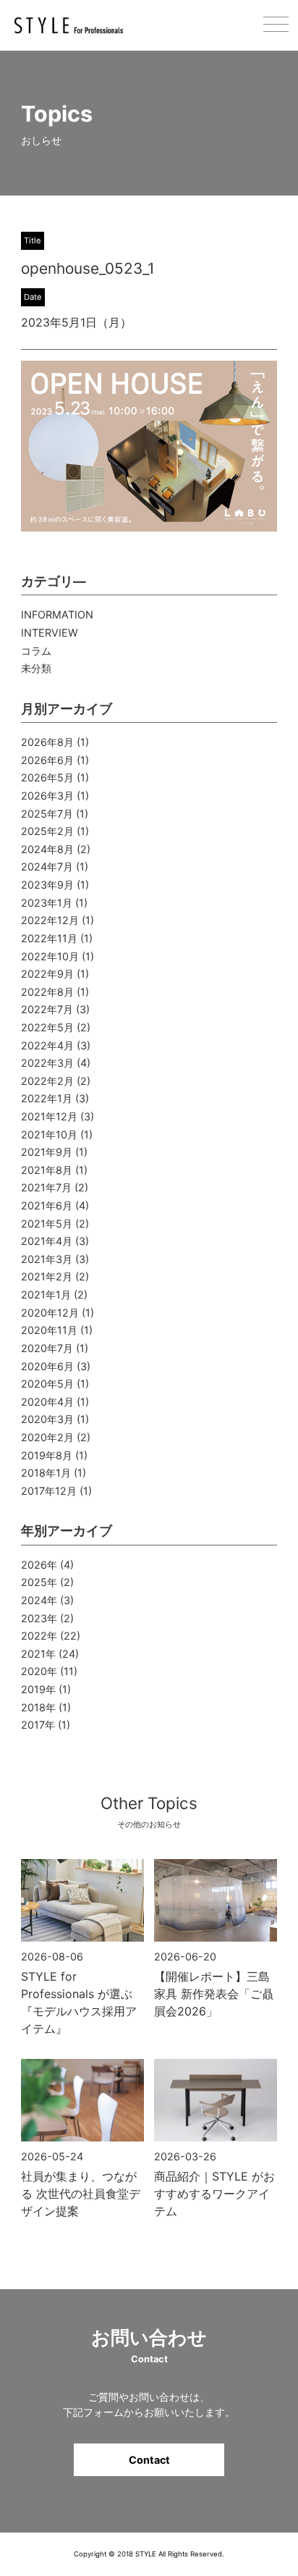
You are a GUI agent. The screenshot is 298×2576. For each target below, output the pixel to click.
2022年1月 (47, 1098)
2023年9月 (47, 885)
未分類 (36, 668)
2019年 (38, 1689)
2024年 (39, 1600)
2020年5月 (47, 1384)
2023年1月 (47, 903)
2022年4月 (47, 1045)
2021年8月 (47, 1170)
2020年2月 (47, 1437)
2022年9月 (47, 974)
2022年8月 (47, 992)
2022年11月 (49, 938)
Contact (149, 2460)
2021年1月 (46, 1295)
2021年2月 (47, 1276)
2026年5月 (47, 777)
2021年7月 (46, 1187)
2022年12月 (50, 920)
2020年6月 (47, 1366)
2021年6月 (47, 1205)
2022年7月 (47, 1009)
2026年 (39, 1565)
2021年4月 (47, 1241)
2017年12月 (49, 1491)
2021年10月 (49, 1134)
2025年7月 (47, 814)
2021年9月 (47, 1152)
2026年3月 (47, 796)
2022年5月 (47, 1027)
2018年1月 (46, 1473)
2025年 (39, 1582)
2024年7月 (47, 867)
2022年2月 (47, 1081)
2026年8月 (47, 742)
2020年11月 (49, 1330)
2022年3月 (47, 1063)
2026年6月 (47, 760)
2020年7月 (47, 1348)
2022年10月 (50, 956)
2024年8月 (47, 849)
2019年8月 (47, 1455)
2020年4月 (47, 1402)
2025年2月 (47, 831)
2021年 (38, 1654)
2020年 (39, 1671)
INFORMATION (57, 614)
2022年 (39, 1636)
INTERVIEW (50, 633)
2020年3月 (47, 1419)
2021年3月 (47, 1259)
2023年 (39, 1618)
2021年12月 (49, 1116)
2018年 (38, 1707)
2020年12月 (50, 1313)
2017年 (38, 1725)
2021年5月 (47, 1224)
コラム (36, 651)
